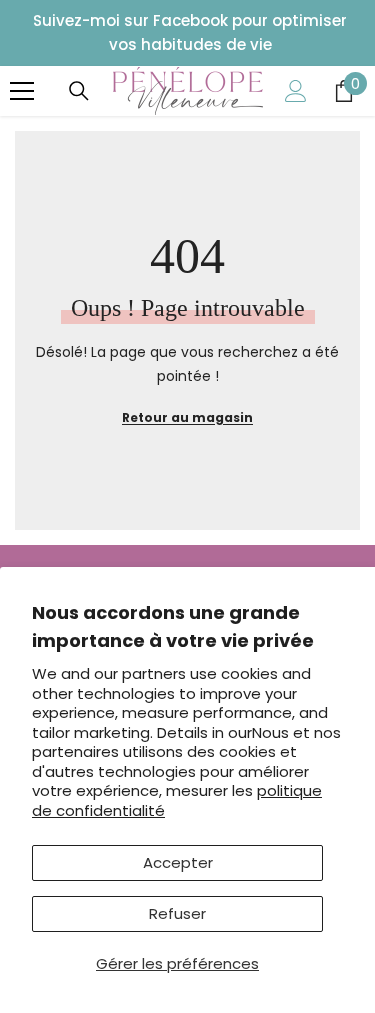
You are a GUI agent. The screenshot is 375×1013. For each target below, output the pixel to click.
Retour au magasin (187, 417)
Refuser (177, 913)
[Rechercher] (79, 91)
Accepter (178, 862)
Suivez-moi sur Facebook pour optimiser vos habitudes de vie (190, 32)
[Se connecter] (296, 91)
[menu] (22, 91)
